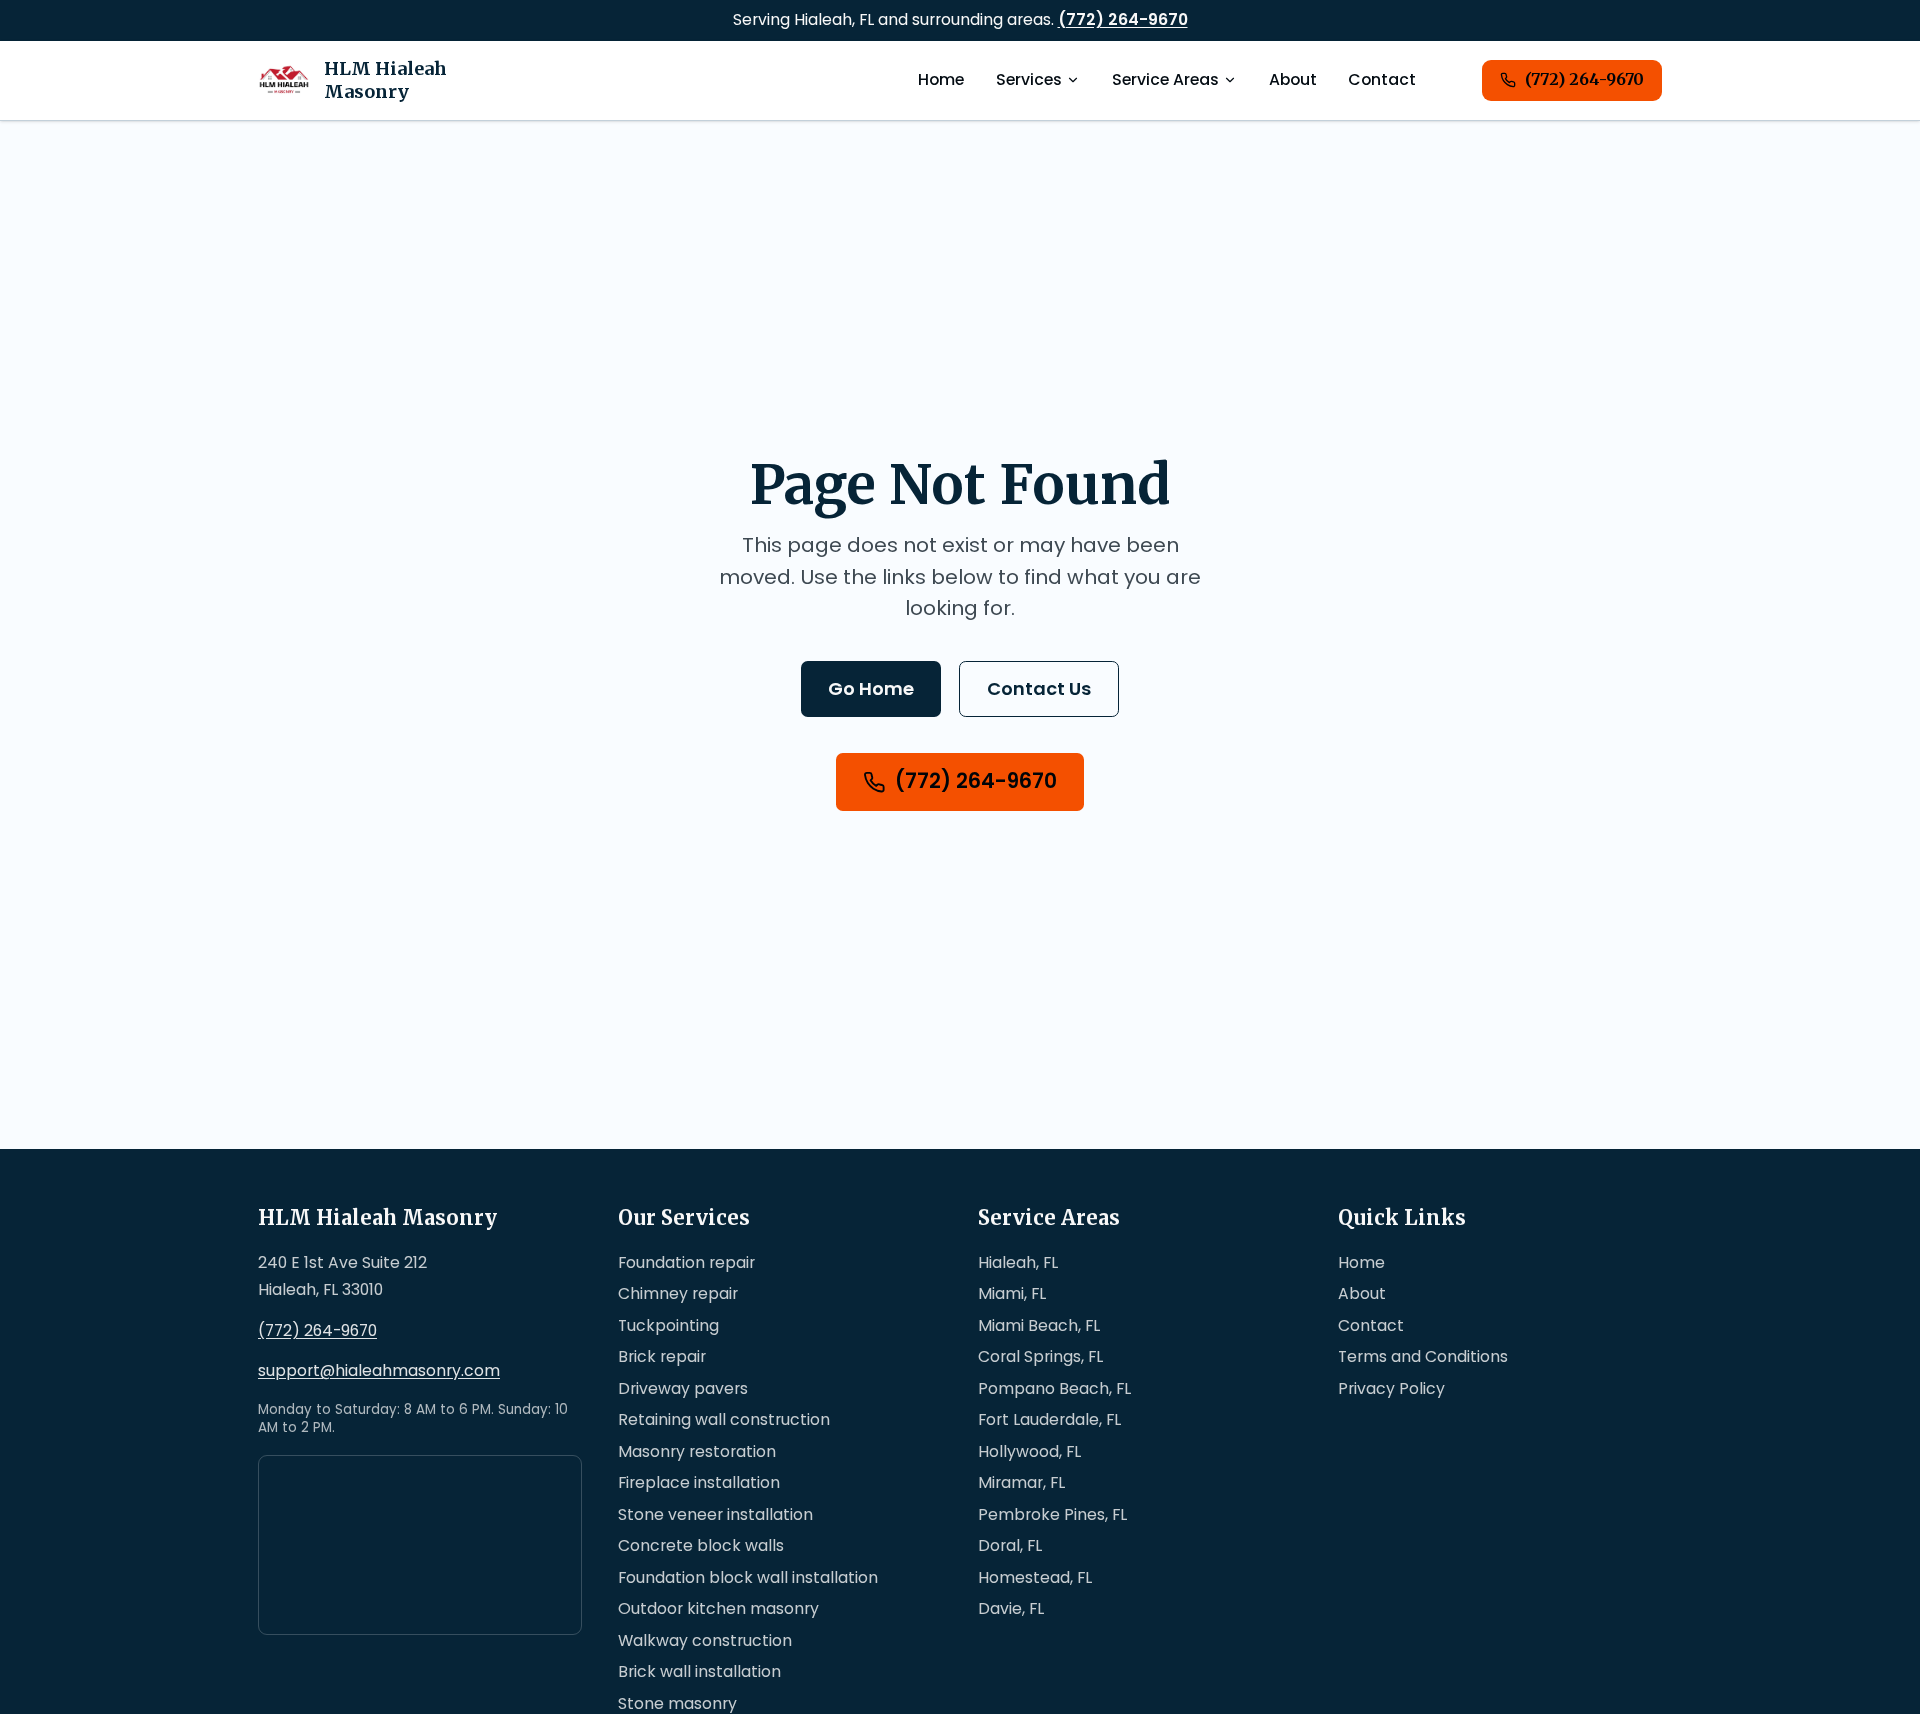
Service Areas (1165, 79)
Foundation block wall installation (748, 1577)
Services (1029, 79)
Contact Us (1039, 688)
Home (941, 79)
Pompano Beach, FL (1054, 1388)
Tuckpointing (668, 1325)
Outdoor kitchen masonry (718, 1608)
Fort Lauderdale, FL (1049, 1419)
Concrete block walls (701, 1545)
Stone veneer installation (715, 1514)
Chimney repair (678, 1293)
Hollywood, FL (1029, 1451)
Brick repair (662, 1356)
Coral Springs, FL (1040, 1356)
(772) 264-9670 (1123, 19)
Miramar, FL (1021, 1482)
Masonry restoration (697, 1451)
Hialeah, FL (1018, 1262)
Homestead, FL (1035, 1577)
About (1293, 79)
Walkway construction (705, 1640)
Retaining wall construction (724, 1419)
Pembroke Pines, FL (1052, 1514)
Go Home (871, 688)
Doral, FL (1010, 1545)
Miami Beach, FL (1039, 1325)
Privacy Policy (1391, 1388)
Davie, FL (1011, 1608)
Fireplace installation (699, 1482)
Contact (1382, 79)
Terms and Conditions (1423, 1356)
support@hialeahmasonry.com (379, 1371)
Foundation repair (686, 1262)
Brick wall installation (699, 1671)
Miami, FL (1012, 1293)
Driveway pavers (683, 1388)
